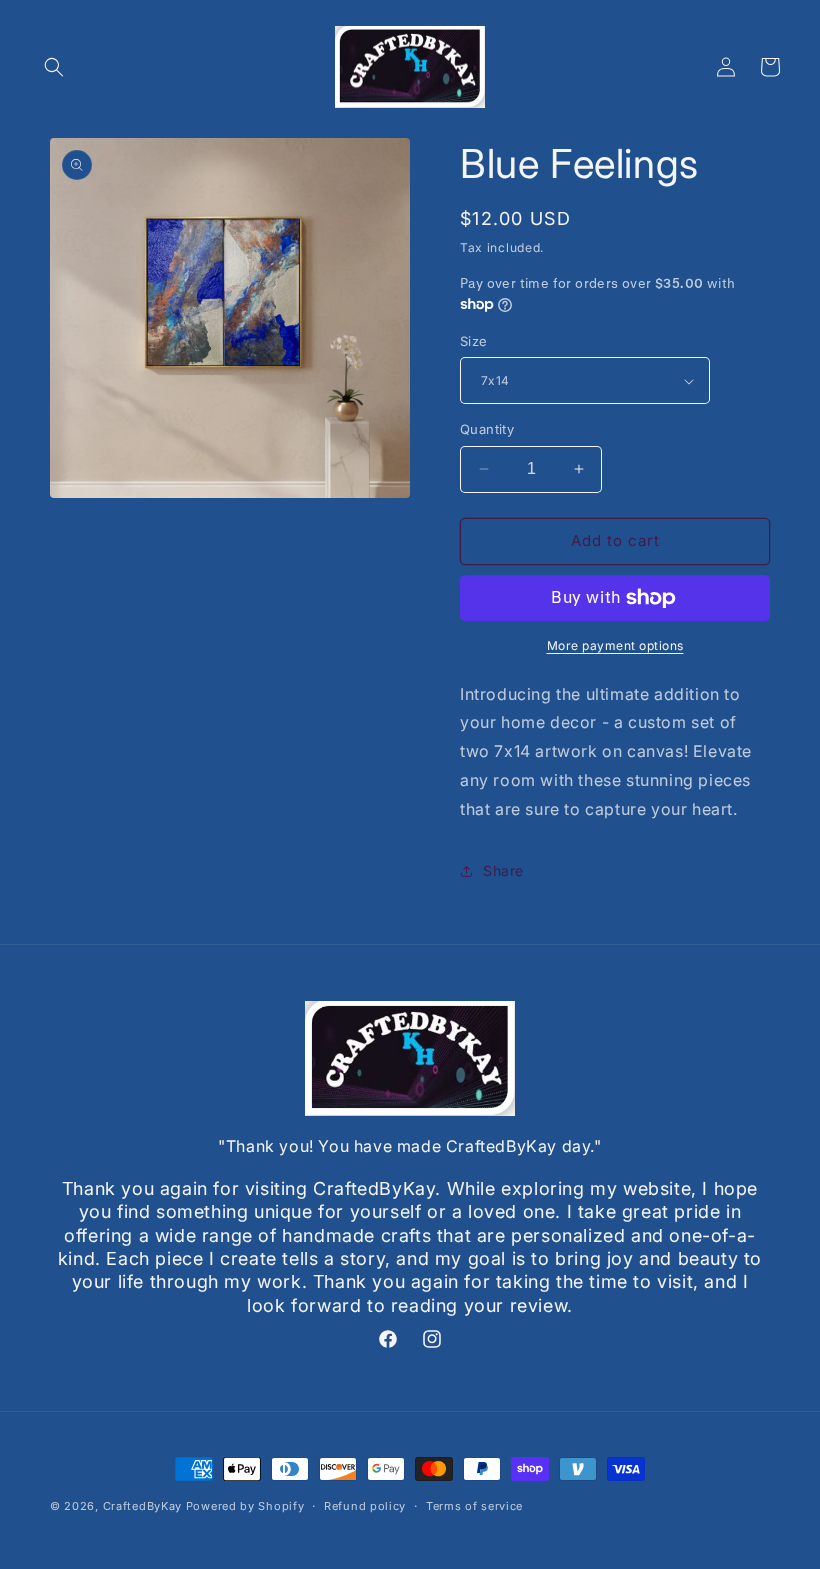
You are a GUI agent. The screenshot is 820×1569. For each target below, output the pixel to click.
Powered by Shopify (245, 1506)
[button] (54, 67)
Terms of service (474, 1506)
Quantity (487, 429)
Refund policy (365, 1506)
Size (474, 341)
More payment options (615, 645)
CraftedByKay (142, 1506)
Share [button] (503, 870)
